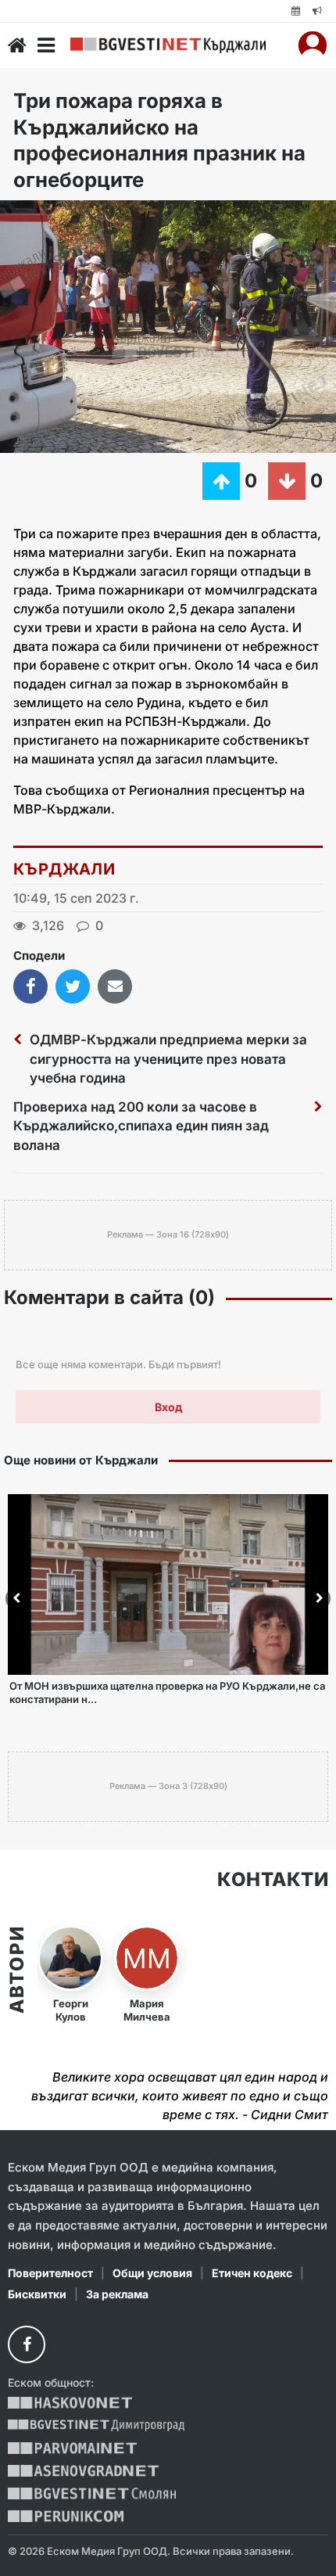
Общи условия (152, 2273)
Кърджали (64, 869)
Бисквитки (37, 2294)
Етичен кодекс (252, 2273)
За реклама (117, 2294)
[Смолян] (92, 2493)
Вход (168, 1407)
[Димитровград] (96, 2425)
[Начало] (17, 45)
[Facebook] (27, 2344)
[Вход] (313, 45)
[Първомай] (72, 2448)
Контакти (273, 1880)
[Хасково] (70, 2403)
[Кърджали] (168, 45)
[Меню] (46, 45)
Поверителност (50, 2273)
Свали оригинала (55, 217)
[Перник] (66, 2516)
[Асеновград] (83, 2471)
